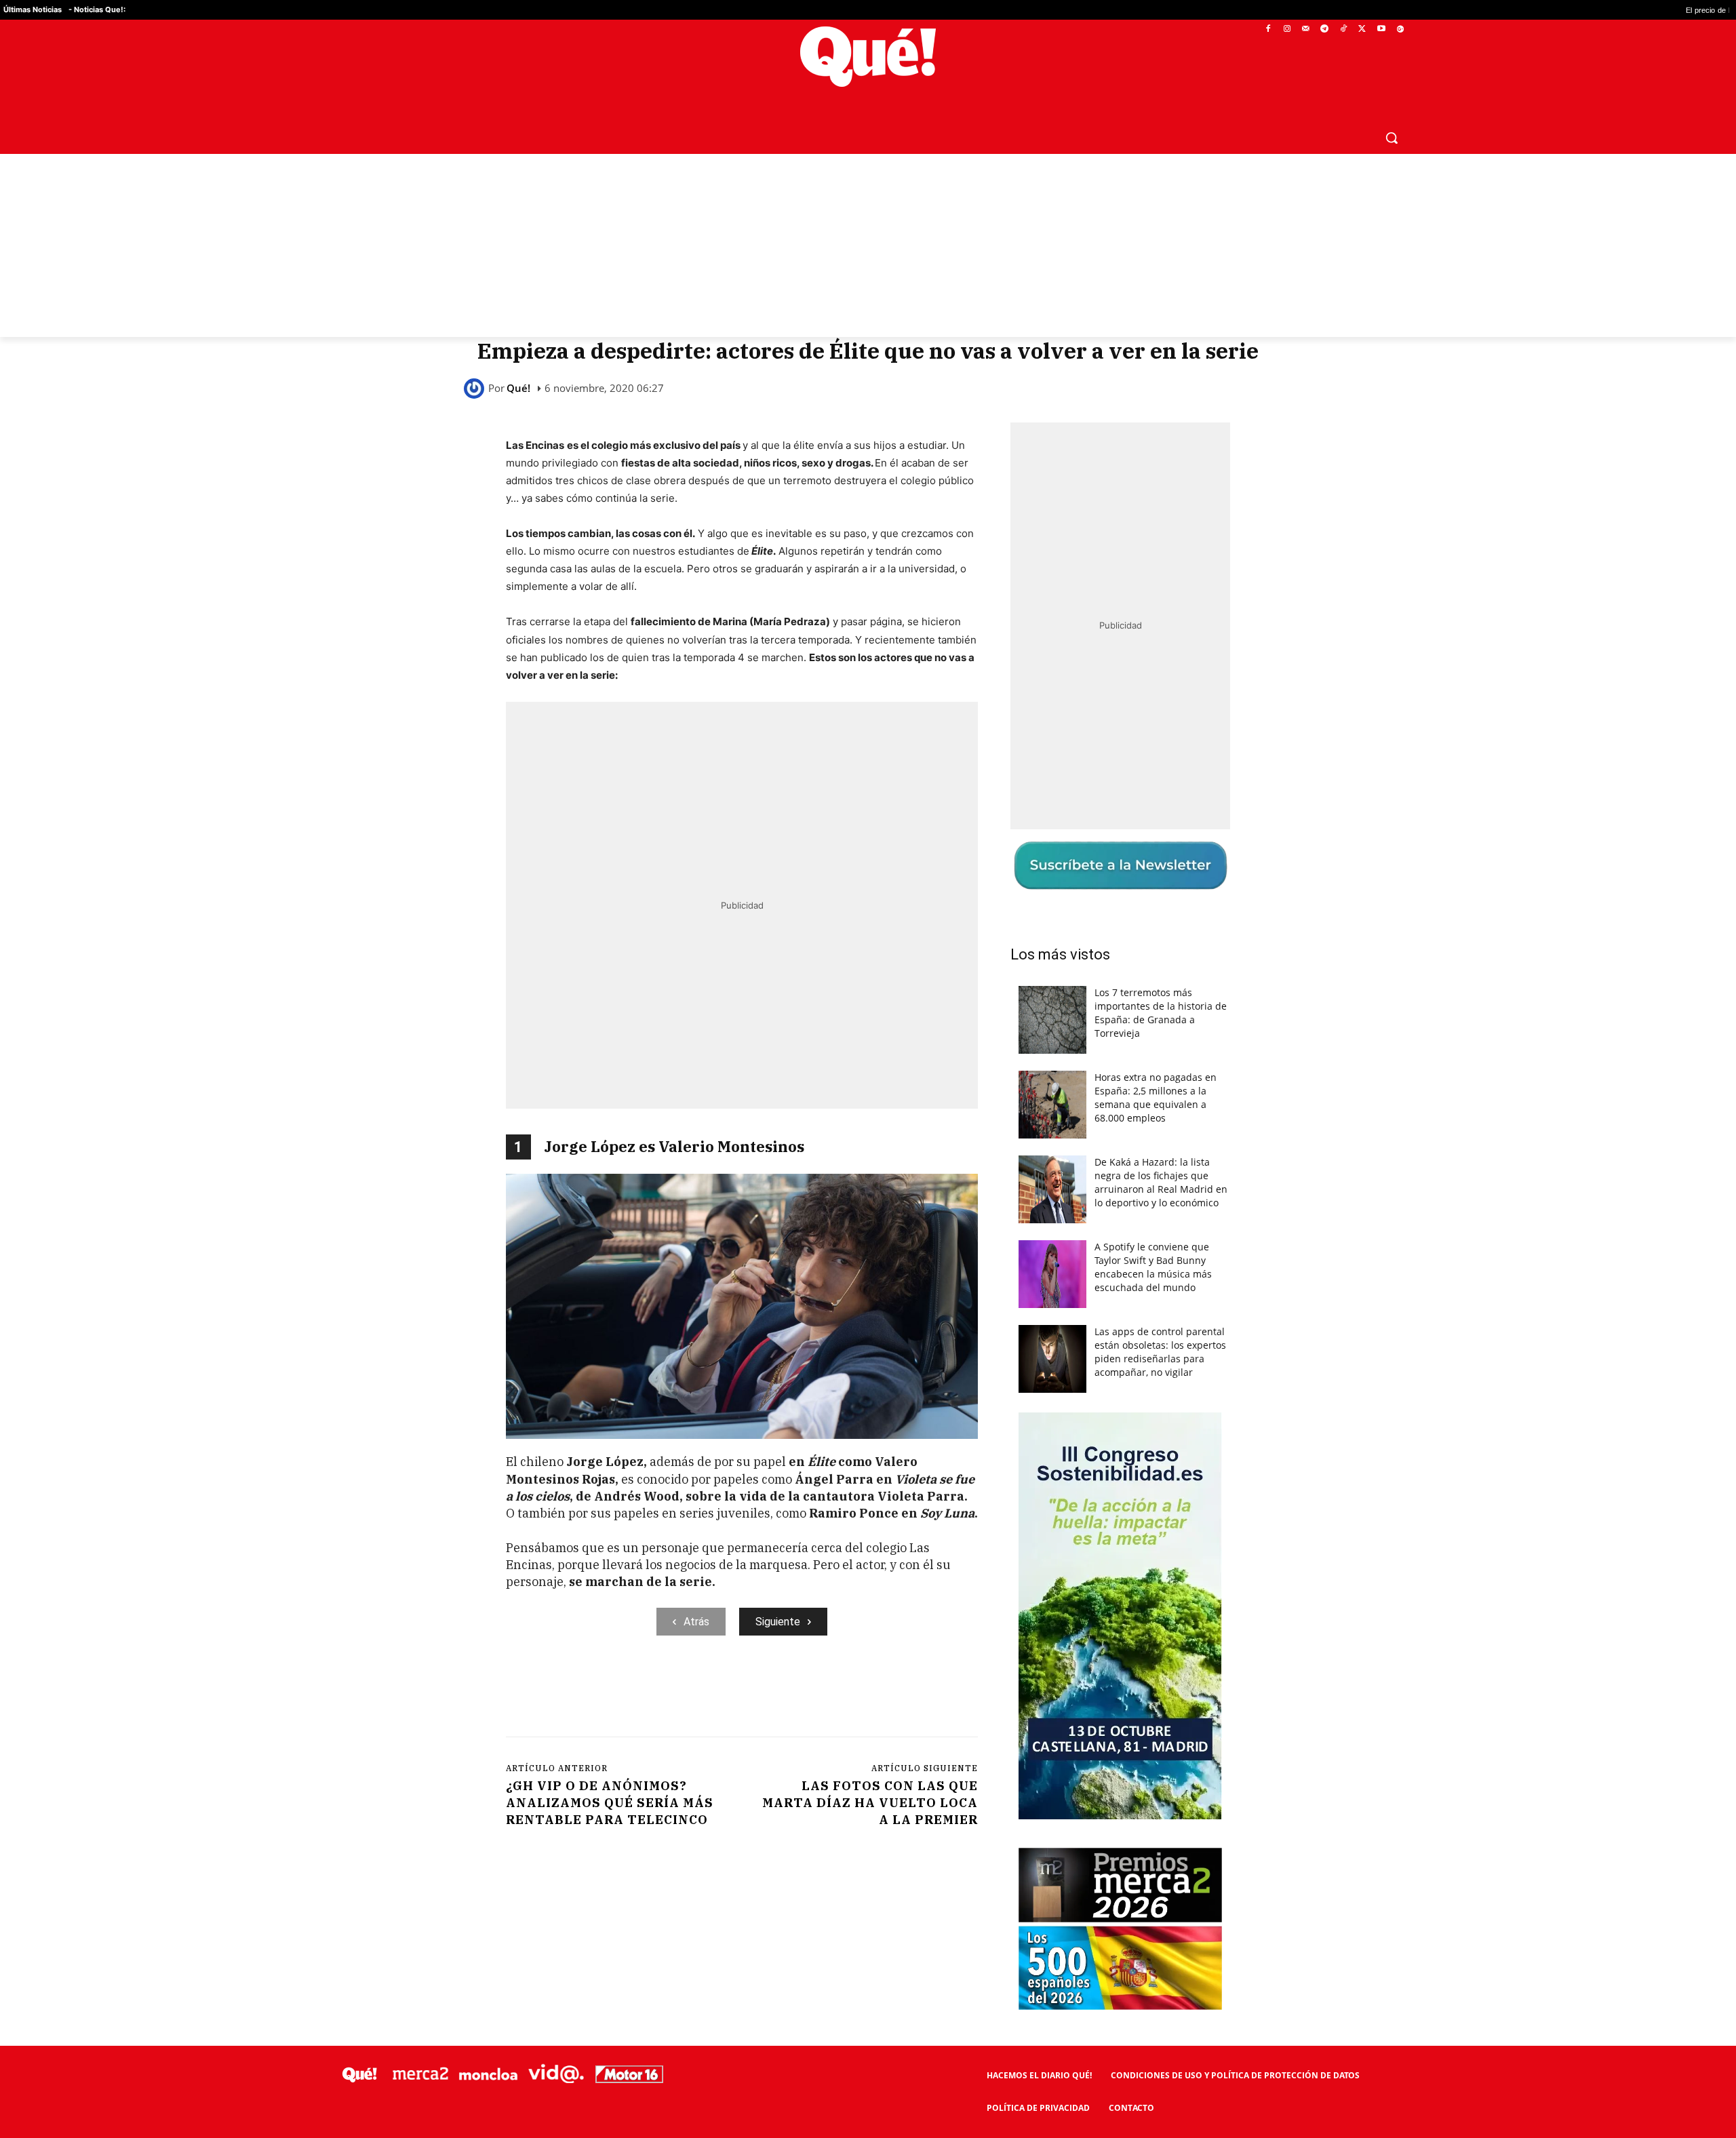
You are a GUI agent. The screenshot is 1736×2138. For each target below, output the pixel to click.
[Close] (1103, 852)
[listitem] (868, 1036)
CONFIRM (774, 1266)
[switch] (1036, 1066)
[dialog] (868, 1069)
